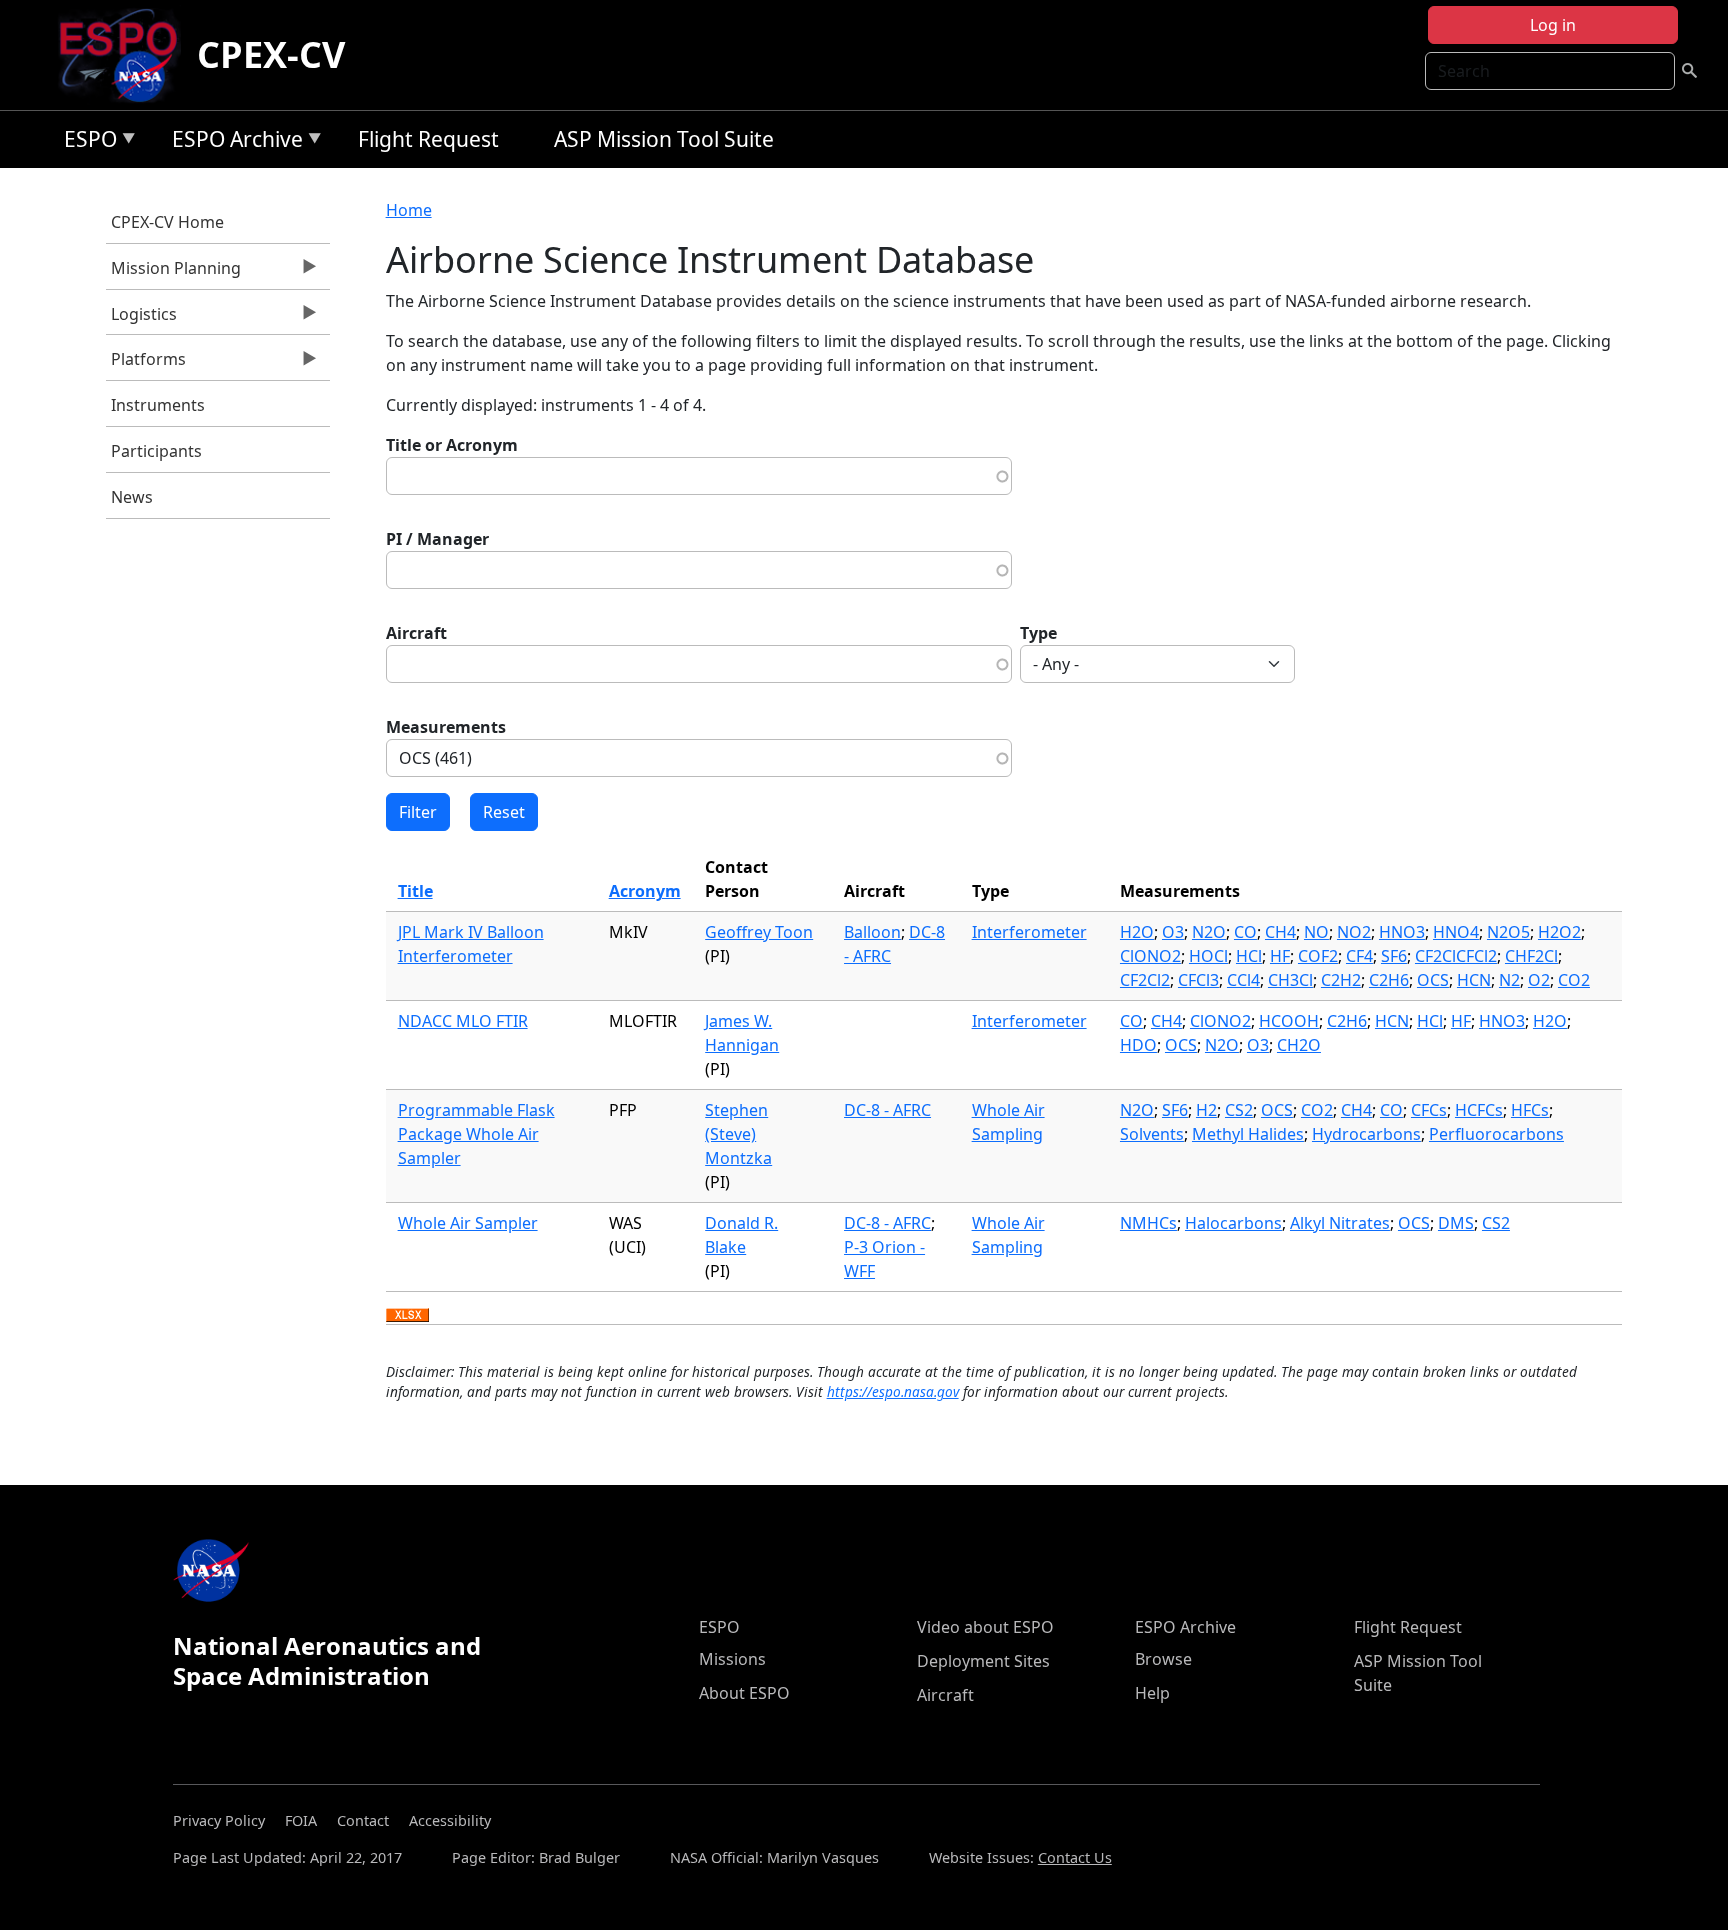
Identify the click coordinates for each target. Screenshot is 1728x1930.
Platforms (146, 364)
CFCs (1429, 1110)
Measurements (446, 727)
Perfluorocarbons (1496, 1134)
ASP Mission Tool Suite (664, 139)
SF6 (1394, 956)
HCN (1474, 980)
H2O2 (1559, 932)
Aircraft (416, 633)
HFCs (1530, 1110)
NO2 (1354, 932)
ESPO (85, 142)
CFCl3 (1198, 980)
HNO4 (1456, 932)
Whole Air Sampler (468, 1223)
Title (415, 891)
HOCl (1208, 956)
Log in (1553, 25)
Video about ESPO (985, 1627)
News (132, 497)
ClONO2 (1150, 956)
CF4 (1359, 956)
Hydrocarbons (1366, 1134)
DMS (1456, 1223)
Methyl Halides (1248, 1134)
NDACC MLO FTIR (463, 1021)
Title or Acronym (452, 445)
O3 (1173, 932)
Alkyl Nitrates (1340, 1223)
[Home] (126, 55)
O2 (1539, 980)
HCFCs (1479, 1110)
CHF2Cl (1531, 956)
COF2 (1318, 956)
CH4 (1280, 932)
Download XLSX (407, 1316)
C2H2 (1341, 980)
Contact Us (1075, 1857)
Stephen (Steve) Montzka (738, 1134)
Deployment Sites (983, 1661)
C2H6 (1389, 980)
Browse (1163, 1659)
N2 (1509, 980)
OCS (1433, 980)
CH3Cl (1290, 980)
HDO (1138, 1045)
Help (1152, 1693)
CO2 (1574, 980)
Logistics (141, 319)
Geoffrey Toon (759, 932)
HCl (1249, 956)
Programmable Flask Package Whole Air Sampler (476, 1134)
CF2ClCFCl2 (1456, 956)
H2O (1137, 932)
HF (1280, 956)
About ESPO (744, 1693)
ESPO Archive (232, 142)
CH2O (1299, 1045)
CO (1245, 932)
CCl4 (1243, 980)
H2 (1206, 1110)
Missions (732, 1659)
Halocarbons (1233, 1223)
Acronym (645, 891)
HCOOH (1289, 1021)
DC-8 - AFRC (887, 1110)
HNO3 (1402, 932)
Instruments (158, 405)
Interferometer (1029, 932)
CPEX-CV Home (167, 222)
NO (1316, 932)
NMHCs (1148, 1223)
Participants (156, 451)
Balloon (872, 932)
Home (409, 210)
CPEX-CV (271, 54)
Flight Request (428, 139)
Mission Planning (173, 273)
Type (1038, 633)
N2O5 (1508, 932)
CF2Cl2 (1145, 980)
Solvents (1152, 1134)
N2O (1209, 932)
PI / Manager (437, 539)
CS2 (1239, 1110)
